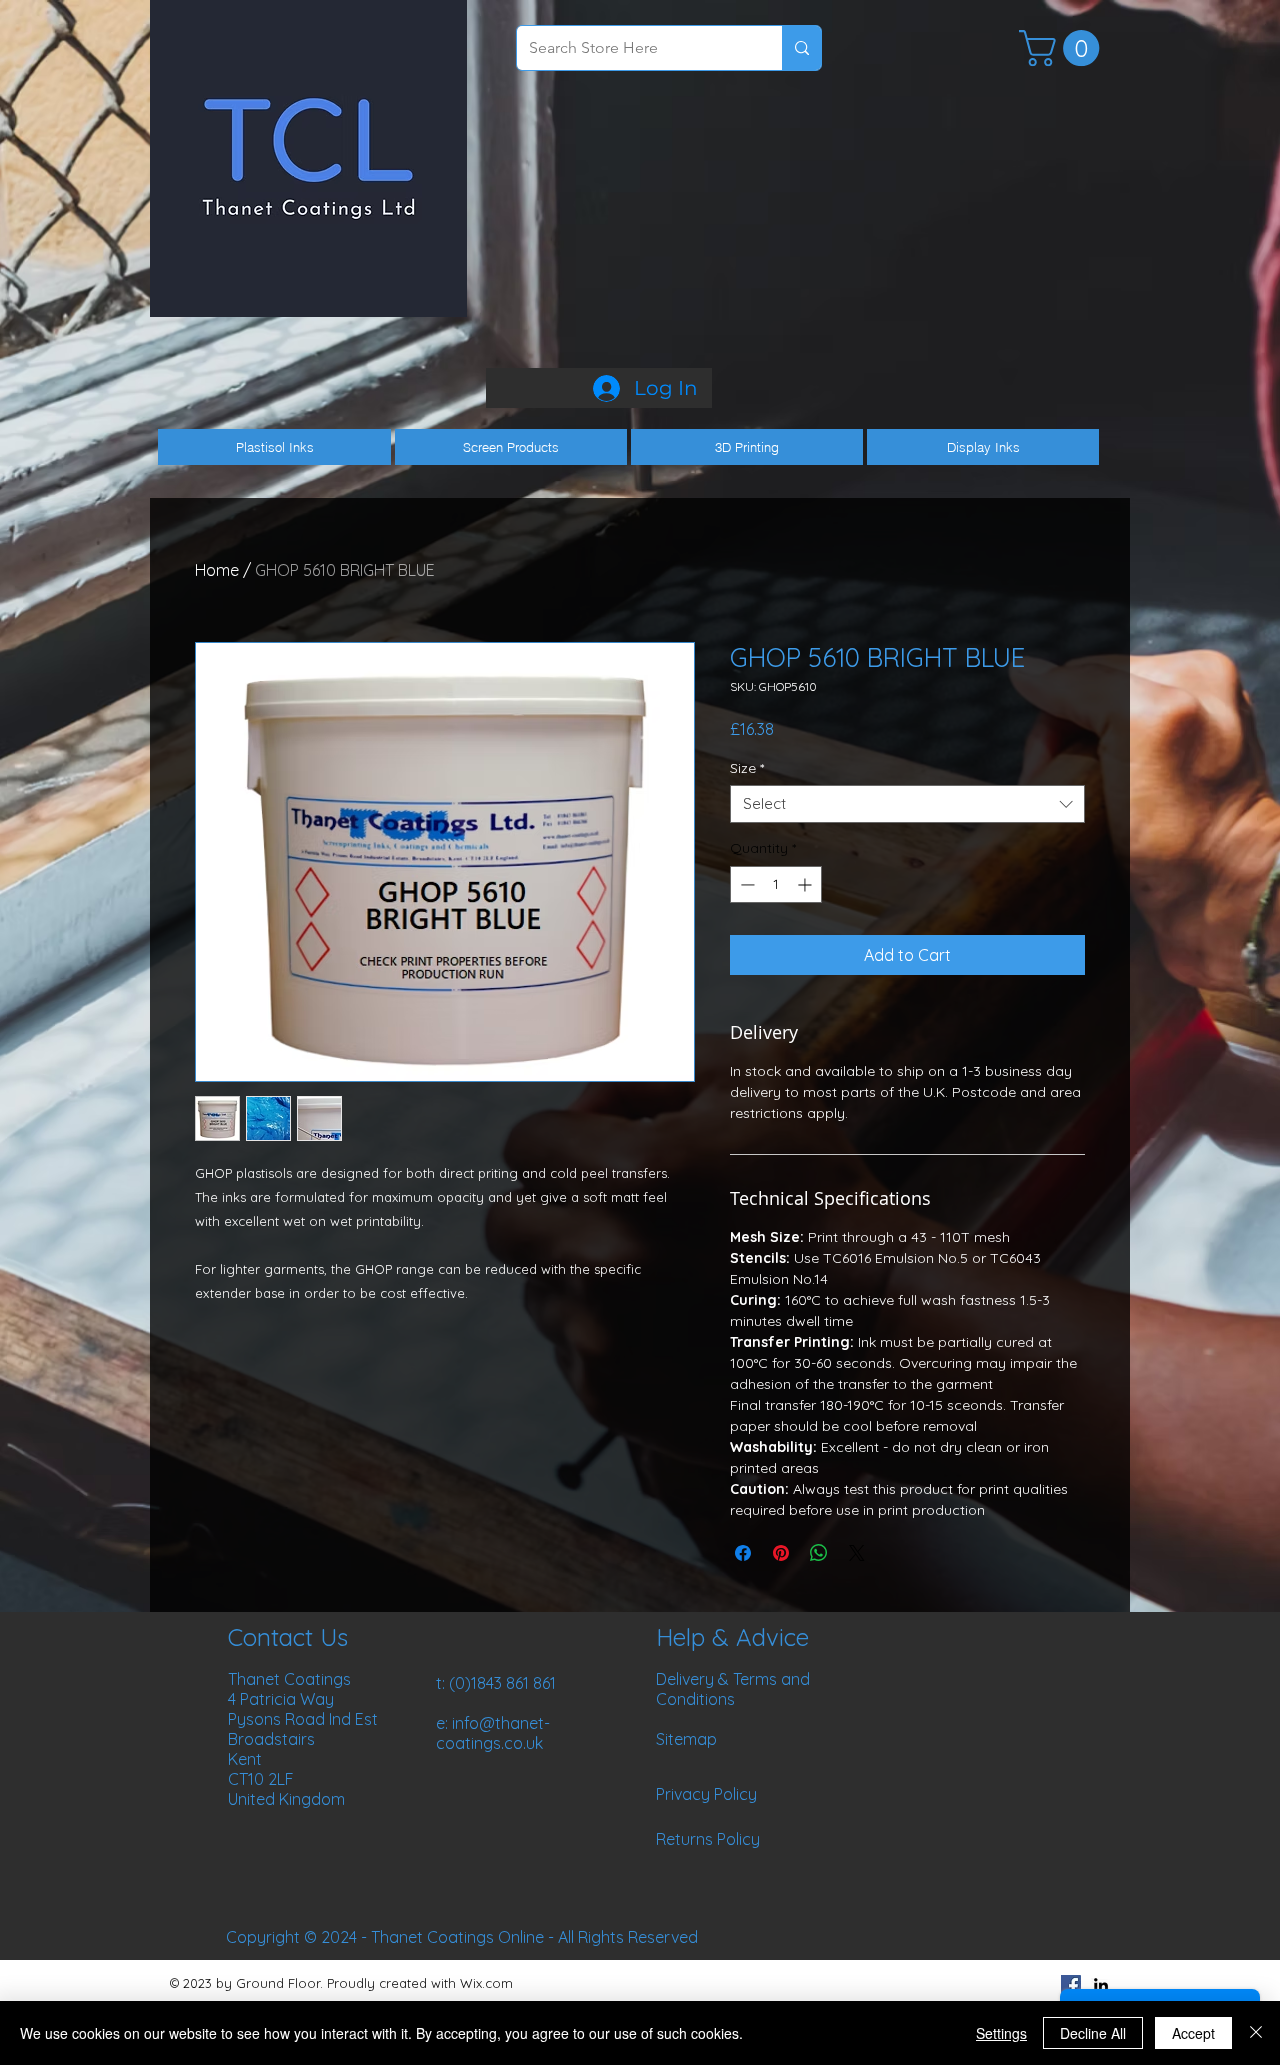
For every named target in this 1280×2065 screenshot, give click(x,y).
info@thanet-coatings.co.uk (493, 1733)
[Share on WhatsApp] (819, 1553)
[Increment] (806, 884)
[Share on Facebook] (743, 1553)
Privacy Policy (706, 1794)
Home (217, 570)
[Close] (1256, 2033)
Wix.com (486, 1983)
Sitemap (686, 1739)
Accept (1193, 2033)
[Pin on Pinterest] (781, 1553)
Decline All (1093, 2033)
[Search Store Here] (801, 48)
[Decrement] (745, 884)
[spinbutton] (776, 884)
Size (747, 768)
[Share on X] (857, 1553)
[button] (1063, 48)
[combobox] (907, 804)
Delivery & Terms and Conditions (733, 1689)
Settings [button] (1001, 2033)
